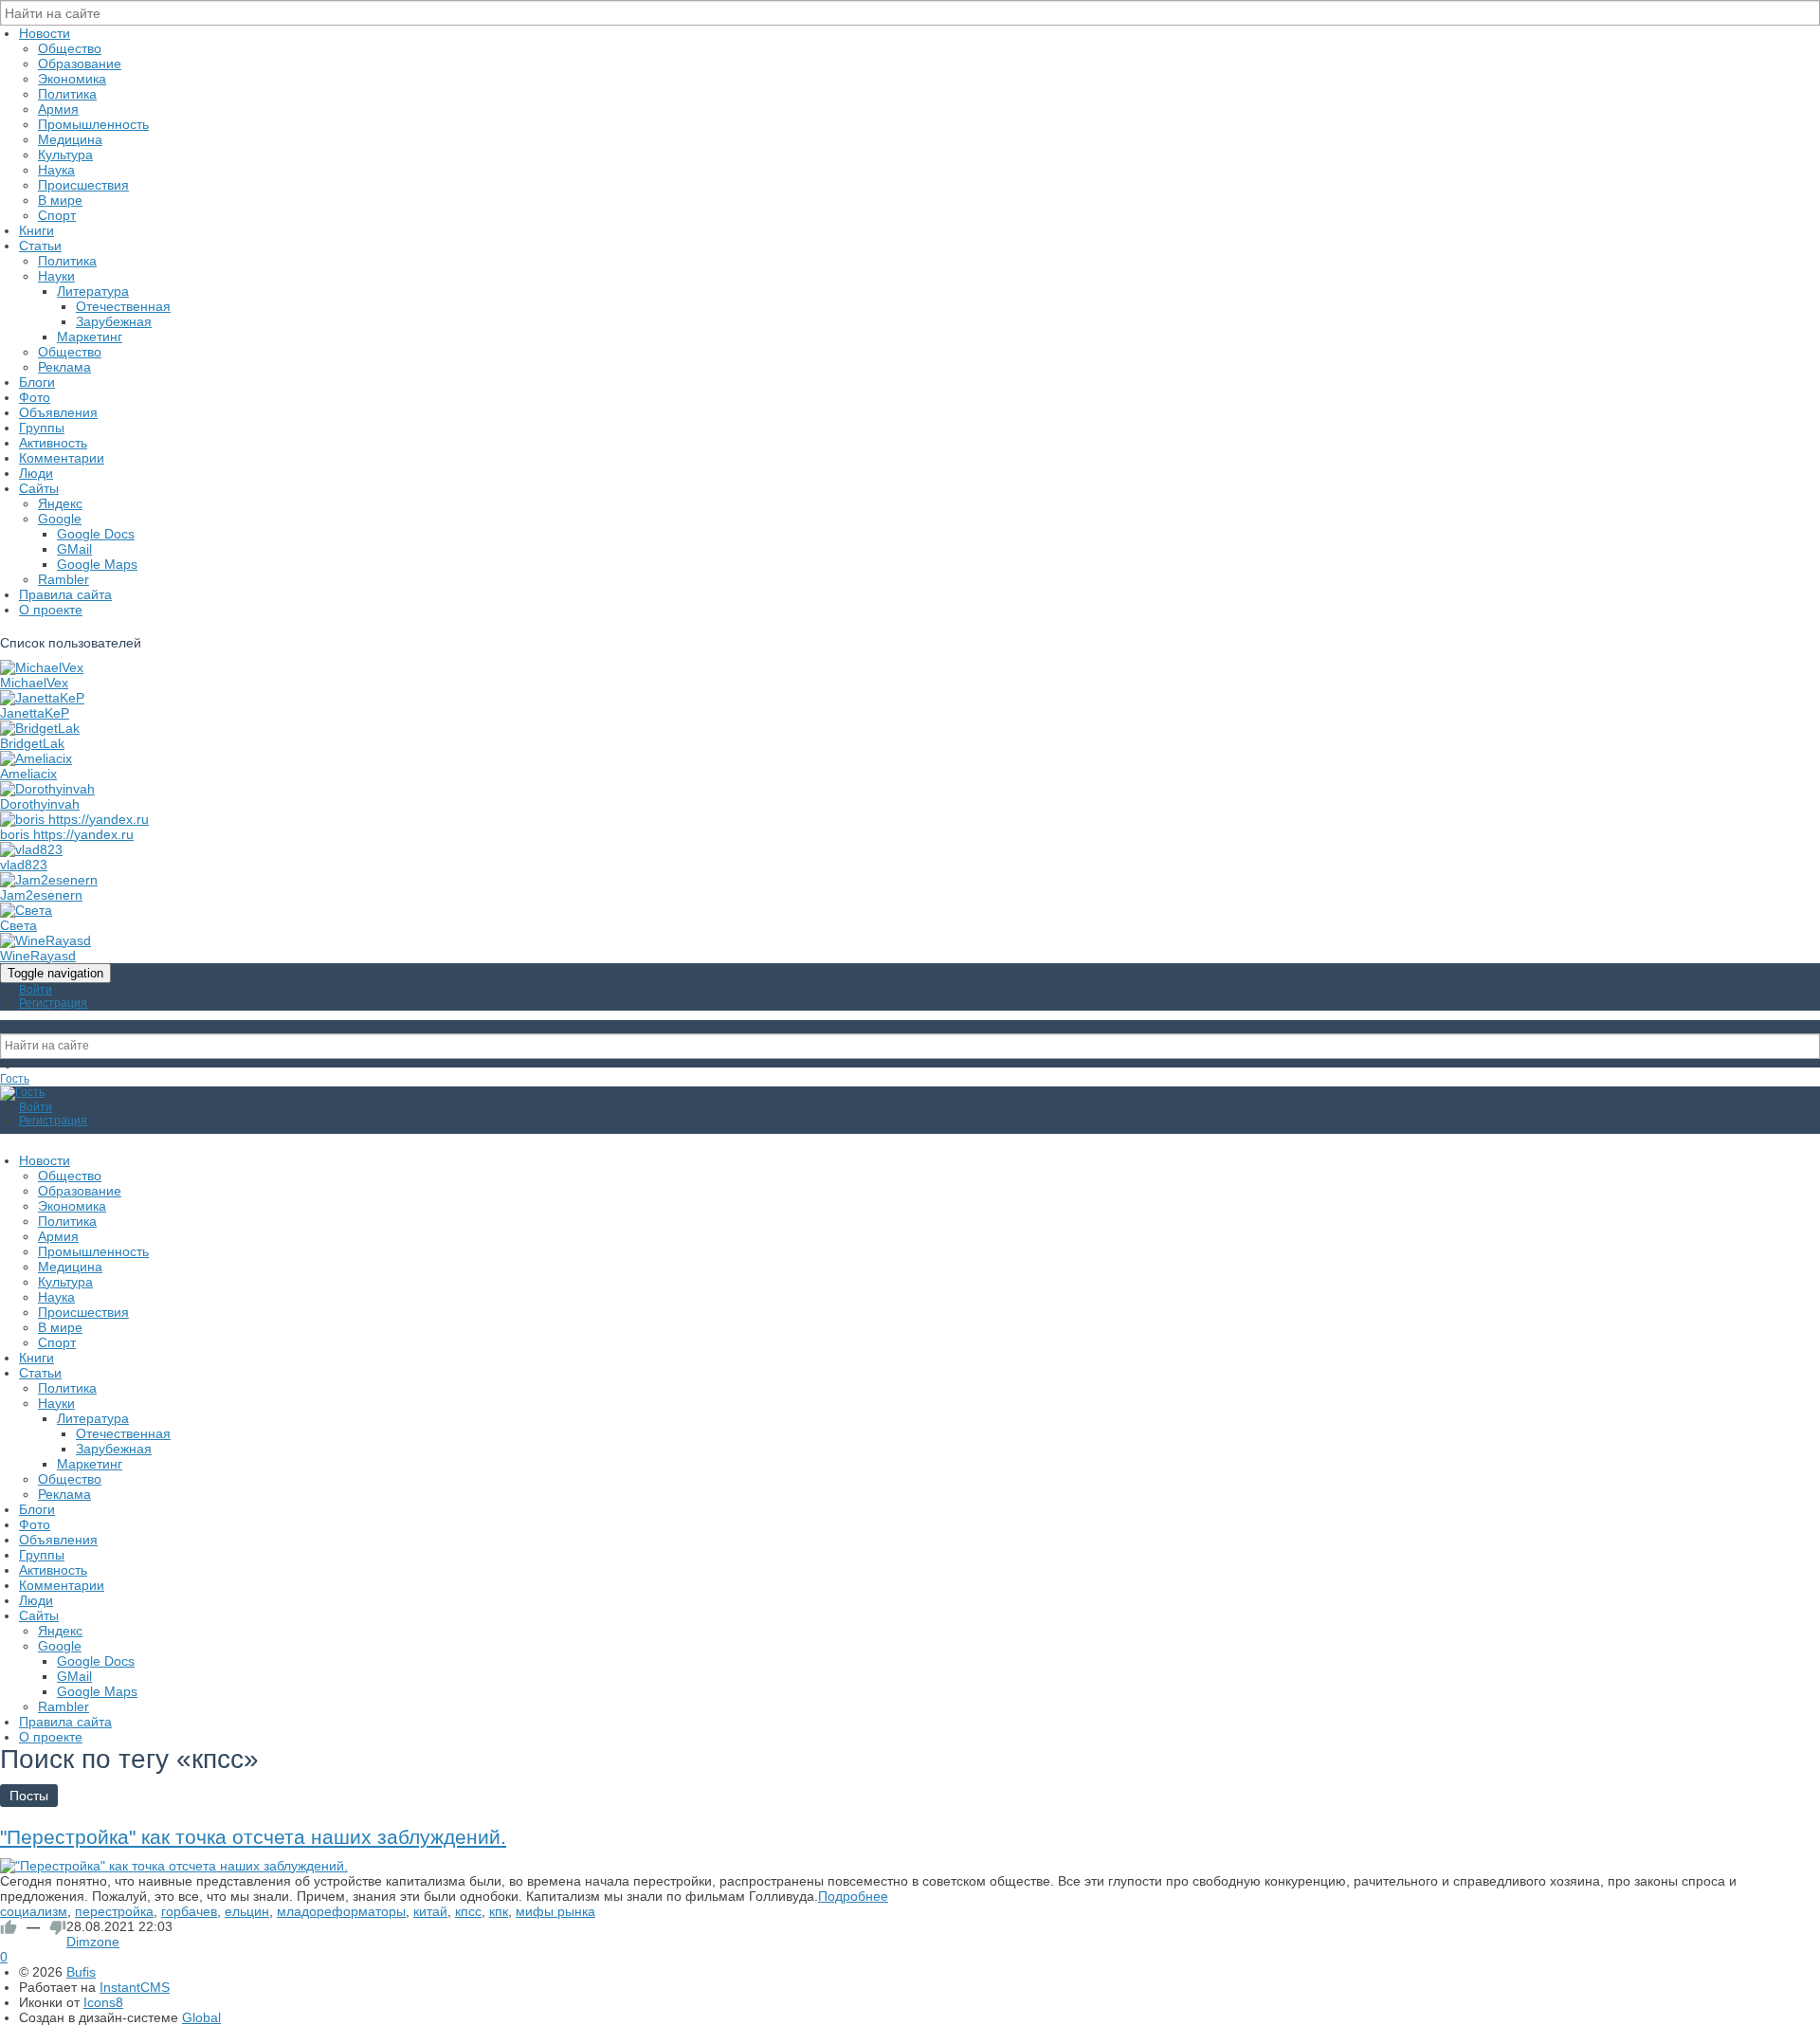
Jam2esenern (41, 895)
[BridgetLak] (40, 728)
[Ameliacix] (36, 758)
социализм (34, 1911)
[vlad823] (31, 849)
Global (201, 2017)
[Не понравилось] (58, 1927)
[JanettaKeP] (42, 698)
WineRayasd (38, 956)
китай (430, 1911)
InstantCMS (135, 1987)
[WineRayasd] (45, 940)
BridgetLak (32, 743)
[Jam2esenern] (49, 880)
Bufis (81, 1972)
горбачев (189, 1911)
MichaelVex (34, 683)
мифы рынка (555, 1911)
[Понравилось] (9, 1927)
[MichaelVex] (42, 667)
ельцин (247, 1911)
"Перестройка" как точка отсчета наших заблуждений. (253, 1837)
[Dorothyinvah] (47, 789)
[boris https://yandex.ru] (74, 819)
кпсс (468, 1911)
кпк (499, 1911)
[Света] (26, 910)
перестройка (114, 1911)
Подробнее (853, 1896)
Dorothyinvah (40, 804)
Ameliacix (28, 774)
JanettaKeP (35, 713)
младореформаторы (341, 1911)
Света (18, 925)
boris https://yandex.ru (67, 834)
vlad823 (24, 865)
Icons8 (103, 2002)
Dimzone (93, 1942)
